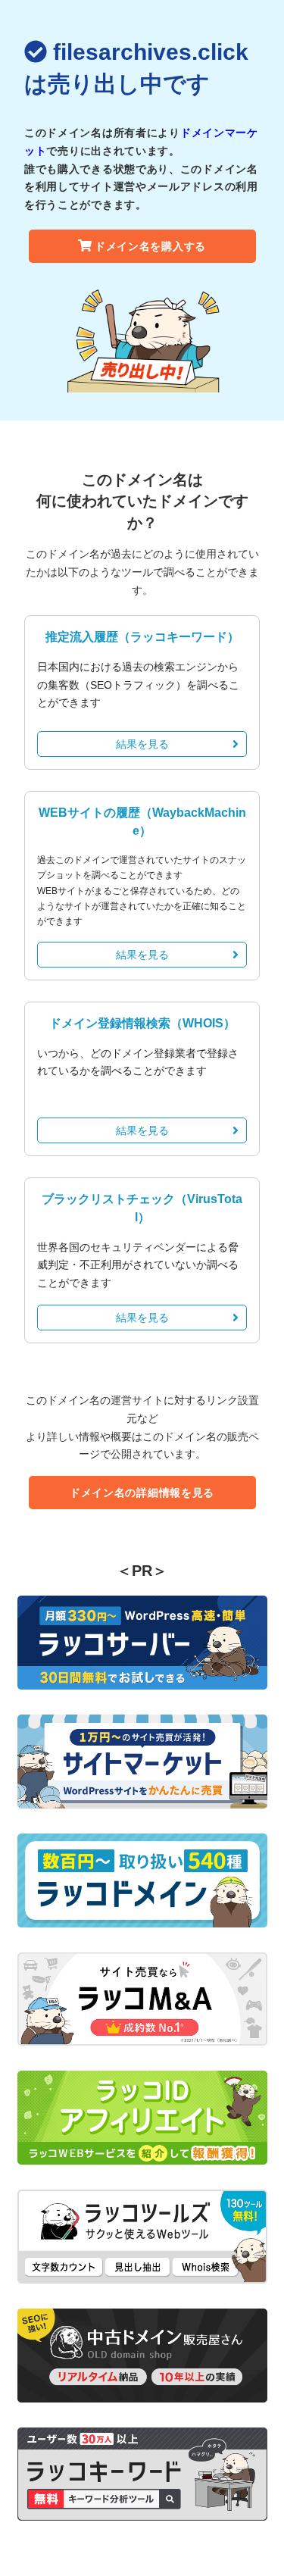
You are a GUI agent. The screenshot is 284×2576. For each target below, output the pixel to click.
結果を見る (142, 744)
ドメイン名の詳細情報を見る (142, 1493)
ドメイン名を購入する (150, 246)
